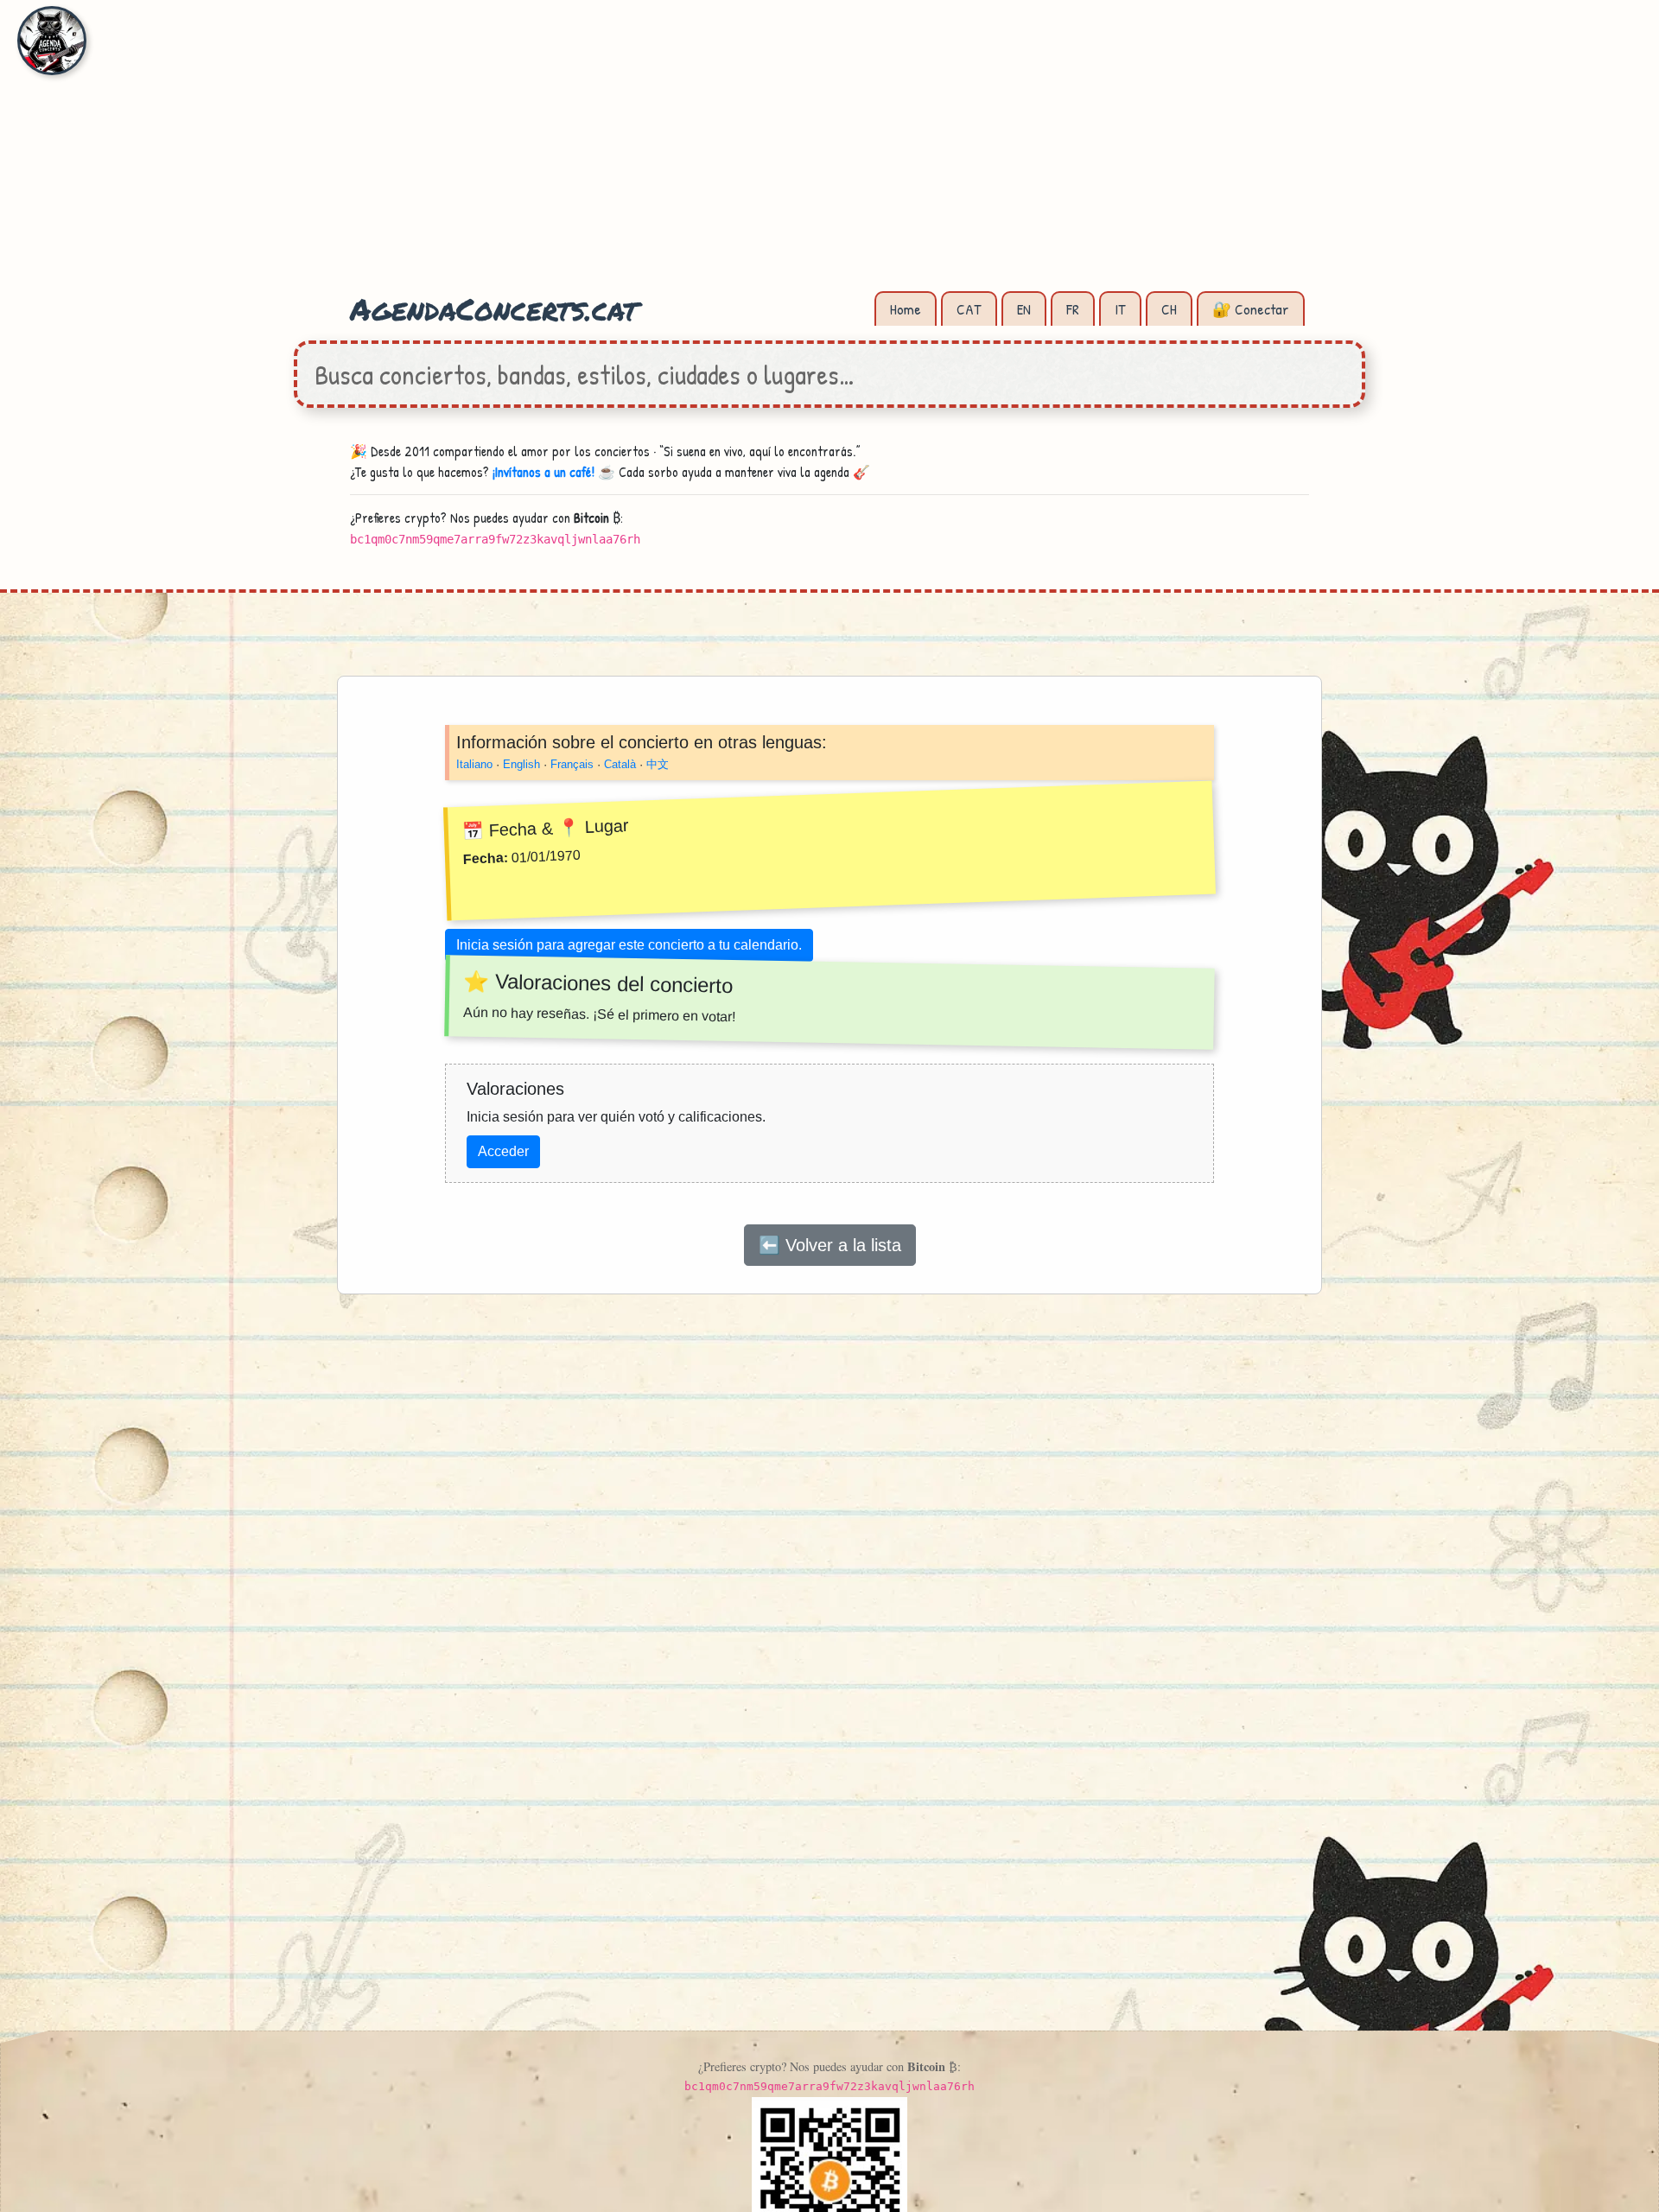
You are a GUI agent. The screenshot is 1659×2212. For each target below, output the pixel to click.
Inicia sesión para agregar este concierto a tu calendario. (629, 944)
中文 (658, 764)
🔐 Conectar (1251, 309)
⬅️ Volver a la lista (830, 1244)
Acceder (503, 1150)
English (521, 764)
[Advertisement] (829, 156)
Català (620, 764)
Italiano (474, 764)
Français (572, 764)
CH (1169, 309)
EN (1024, 309)
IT (1120, 309)
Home (906, 309)
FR (1073, 309)
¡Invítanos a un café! (543, 472)
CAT (969, 309)
